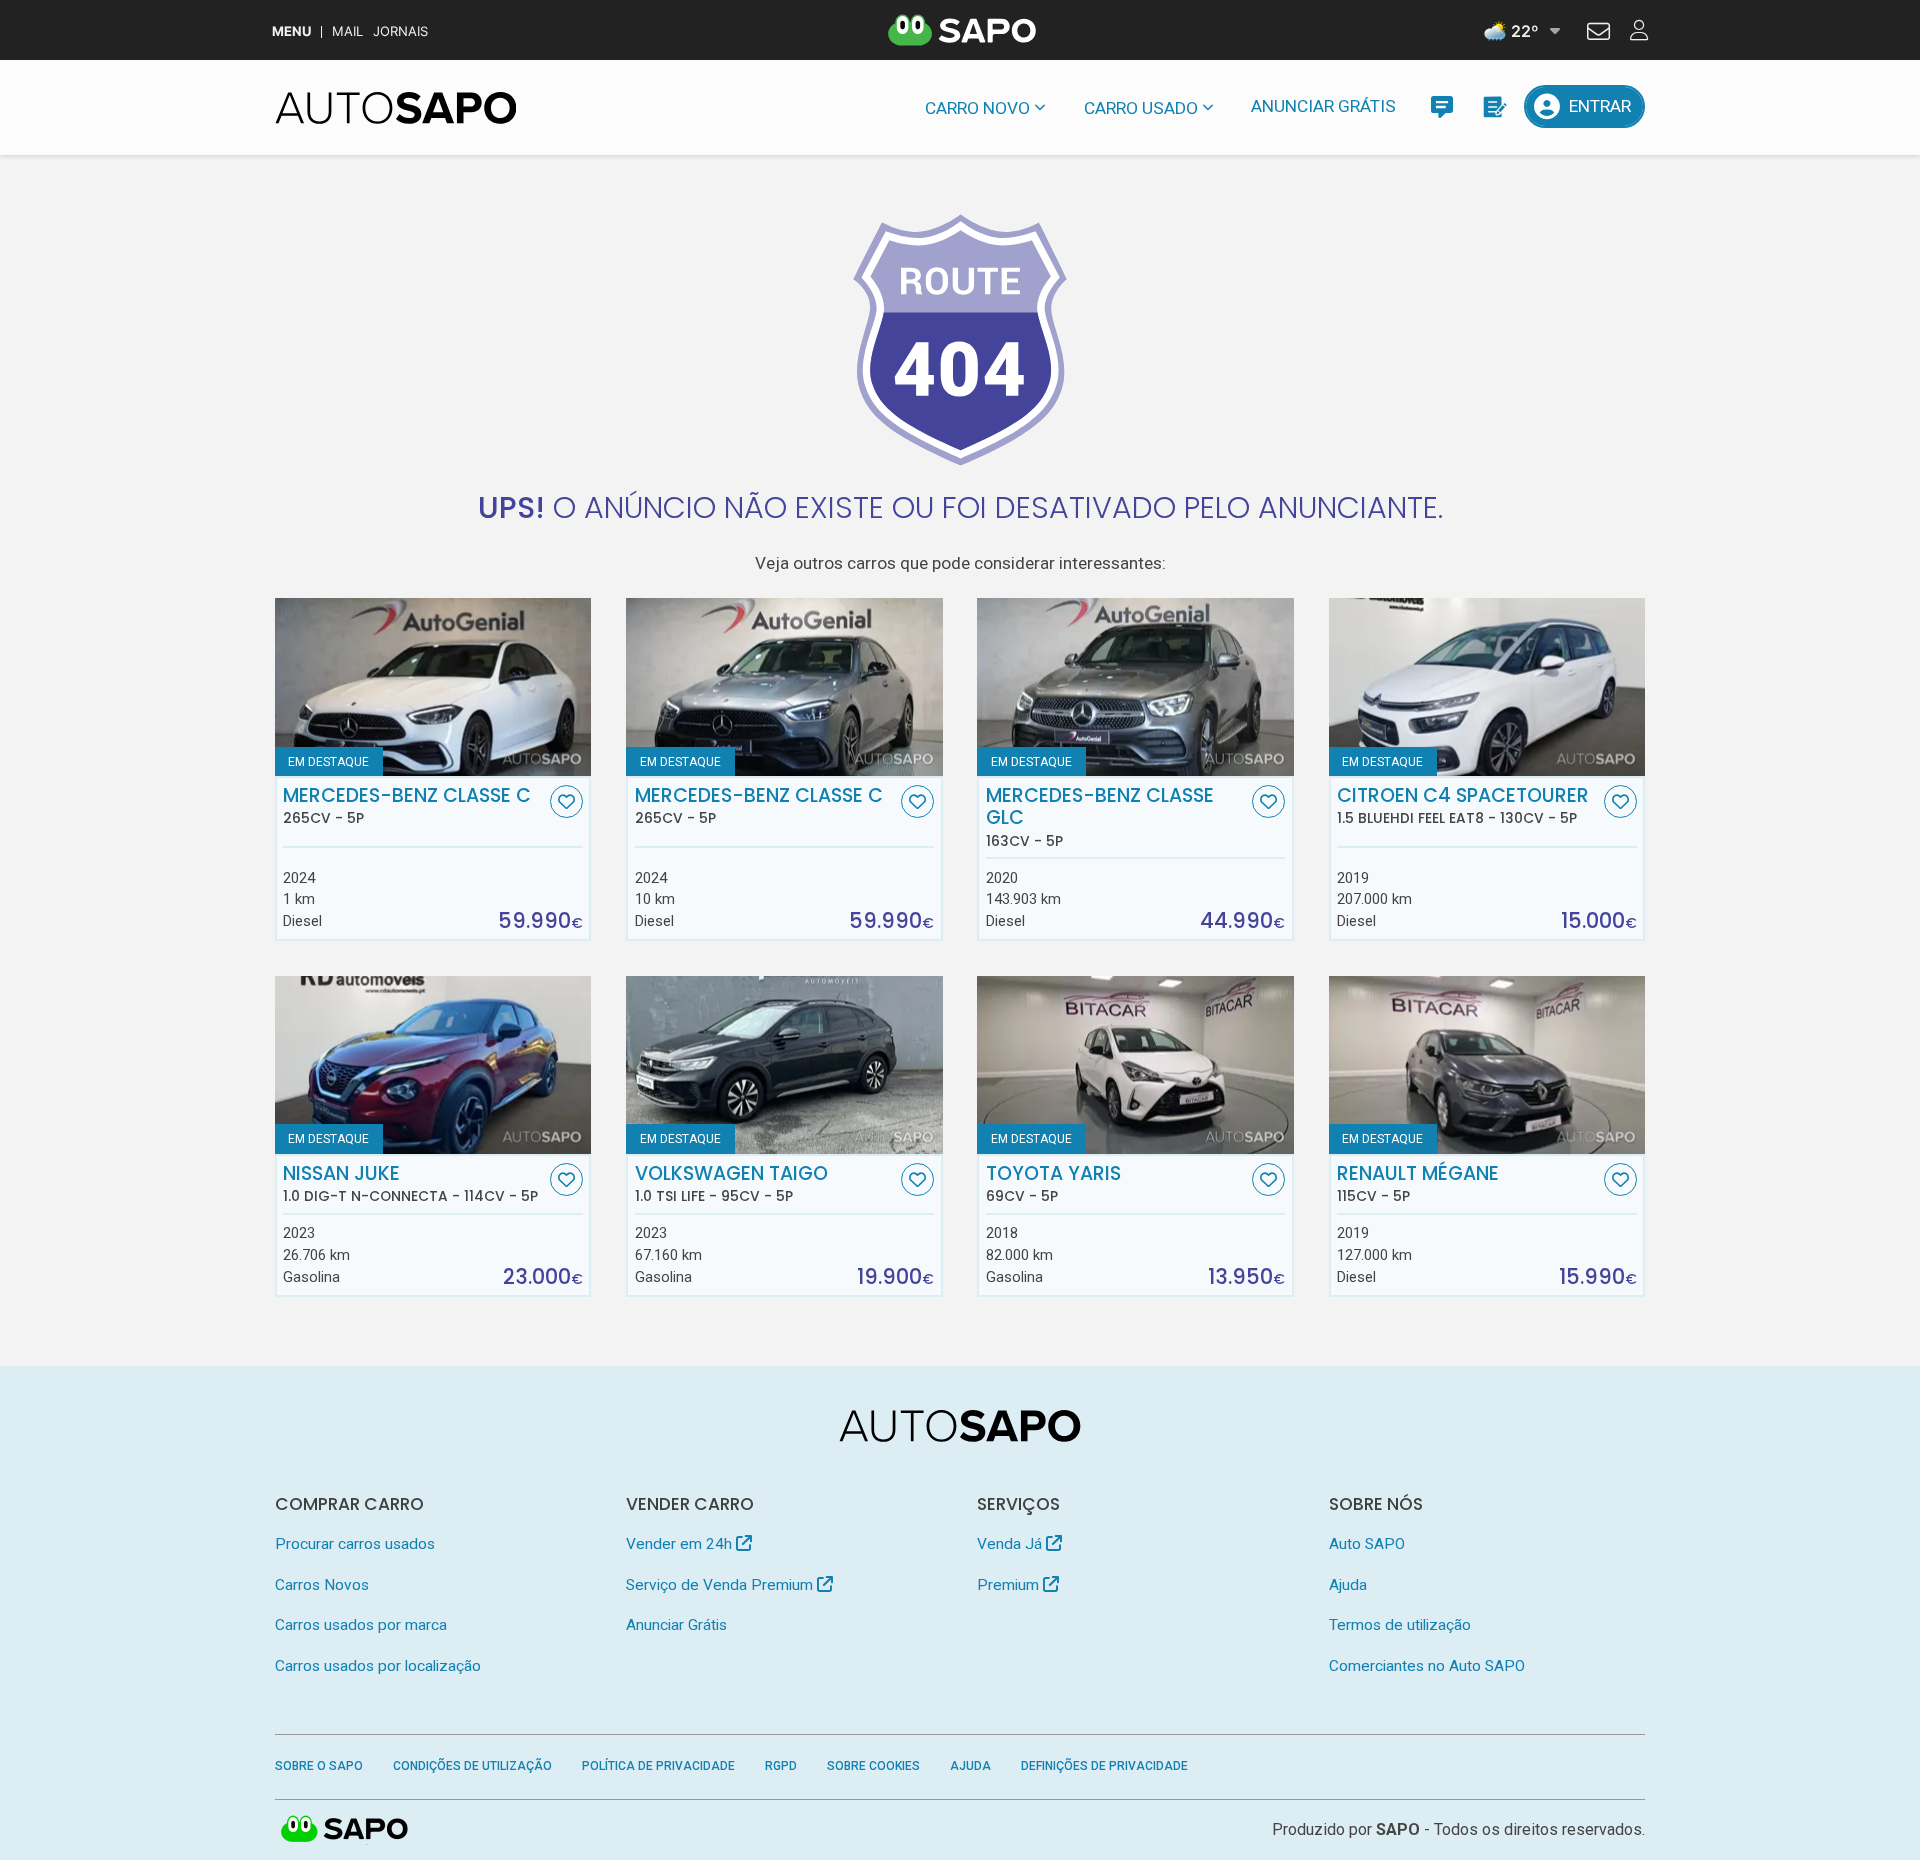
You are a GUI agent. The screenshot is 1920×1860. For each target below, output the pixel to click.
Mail (347, 31)
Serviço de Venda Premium (721, 1585)
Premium (1010, 1585)
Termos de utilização (1400, 1625)
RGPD (781, 1766)
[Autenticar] (1598, 34)
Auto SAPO (1367, 1544)
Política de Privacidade (658, 1766)
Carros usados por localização (378, 1666)
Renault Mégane (1418, 1184)
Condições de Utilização (472, 1766)
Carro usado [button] (1141, 108)
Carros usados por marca (361, 1625)
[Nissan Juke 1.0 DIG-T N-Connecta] (433, 1065)
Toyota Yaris (1053, 1184)
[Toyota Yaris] (1135, 1065)
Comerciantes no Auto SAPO (1427, 1666)
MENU (291, 31)
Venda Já (1011, 1544)
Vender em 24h (681, 1544)
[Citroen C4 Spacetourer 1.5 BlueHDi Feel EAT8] (1487, 687)
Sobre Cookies (873, 1766)
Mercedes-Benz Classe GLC (1100, 817)
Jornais (400, 31)
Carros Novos (322, 1585)
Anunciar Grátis (1323, 106)
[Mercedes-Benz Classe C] (433, 687)
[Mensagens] (1441, 106)
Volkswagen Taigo (731, 1184)
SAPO (345, 1830)
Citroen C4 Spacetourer (1463, 806)
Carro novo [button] (977, 108)
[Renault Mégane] (1487, 1065)
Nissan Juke (410, 1184)
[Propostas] (1493, 106)
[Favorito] (566, 801)
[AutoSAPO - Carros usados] (396, 108)
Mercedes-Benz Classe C (407, 806)
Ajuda (1348, 1585)
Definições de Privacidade (1104, 1766)
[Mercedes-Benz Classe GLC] (1135, 687)
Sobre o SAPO (319, 1766)
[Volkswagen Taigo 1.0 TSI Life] (784, 1065)
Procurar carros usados (355, 1544)
